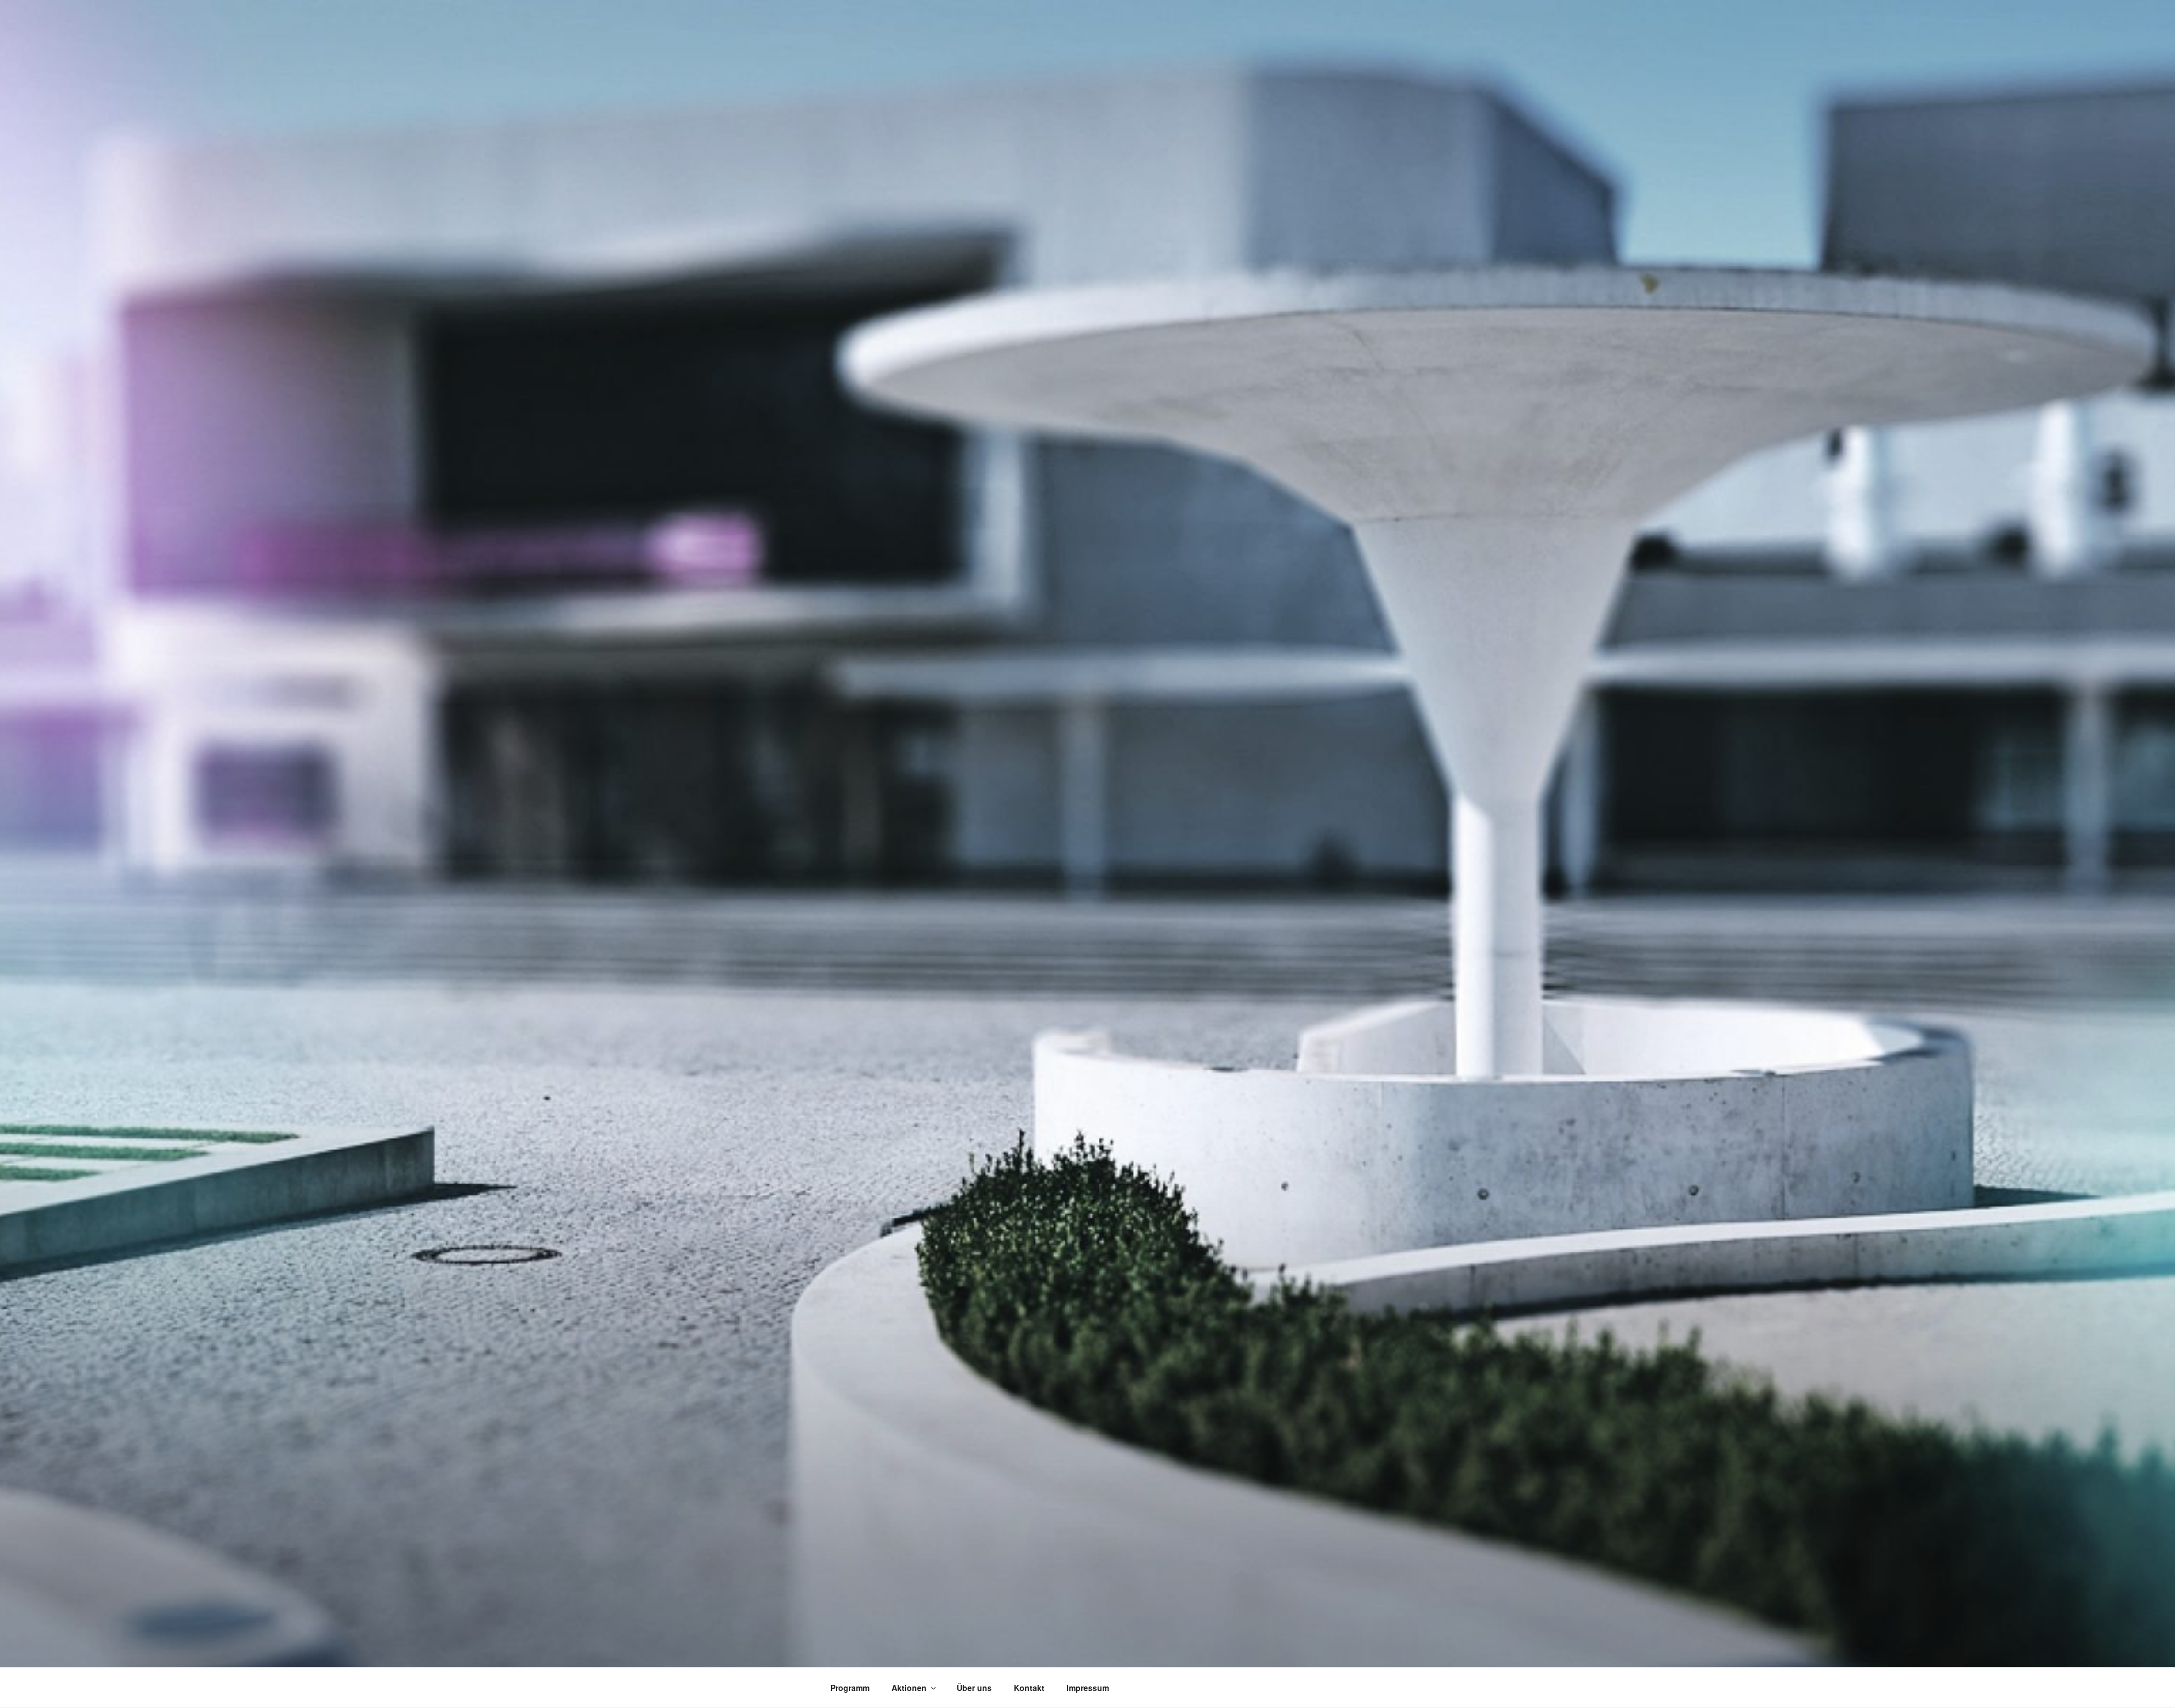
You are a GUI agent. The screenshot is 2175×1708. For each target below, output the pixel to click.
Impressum (1088, 1688)
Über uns (974, 1688)
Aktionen (909, 1688)
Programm (850, 1688)
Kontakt (1029, 1688)
